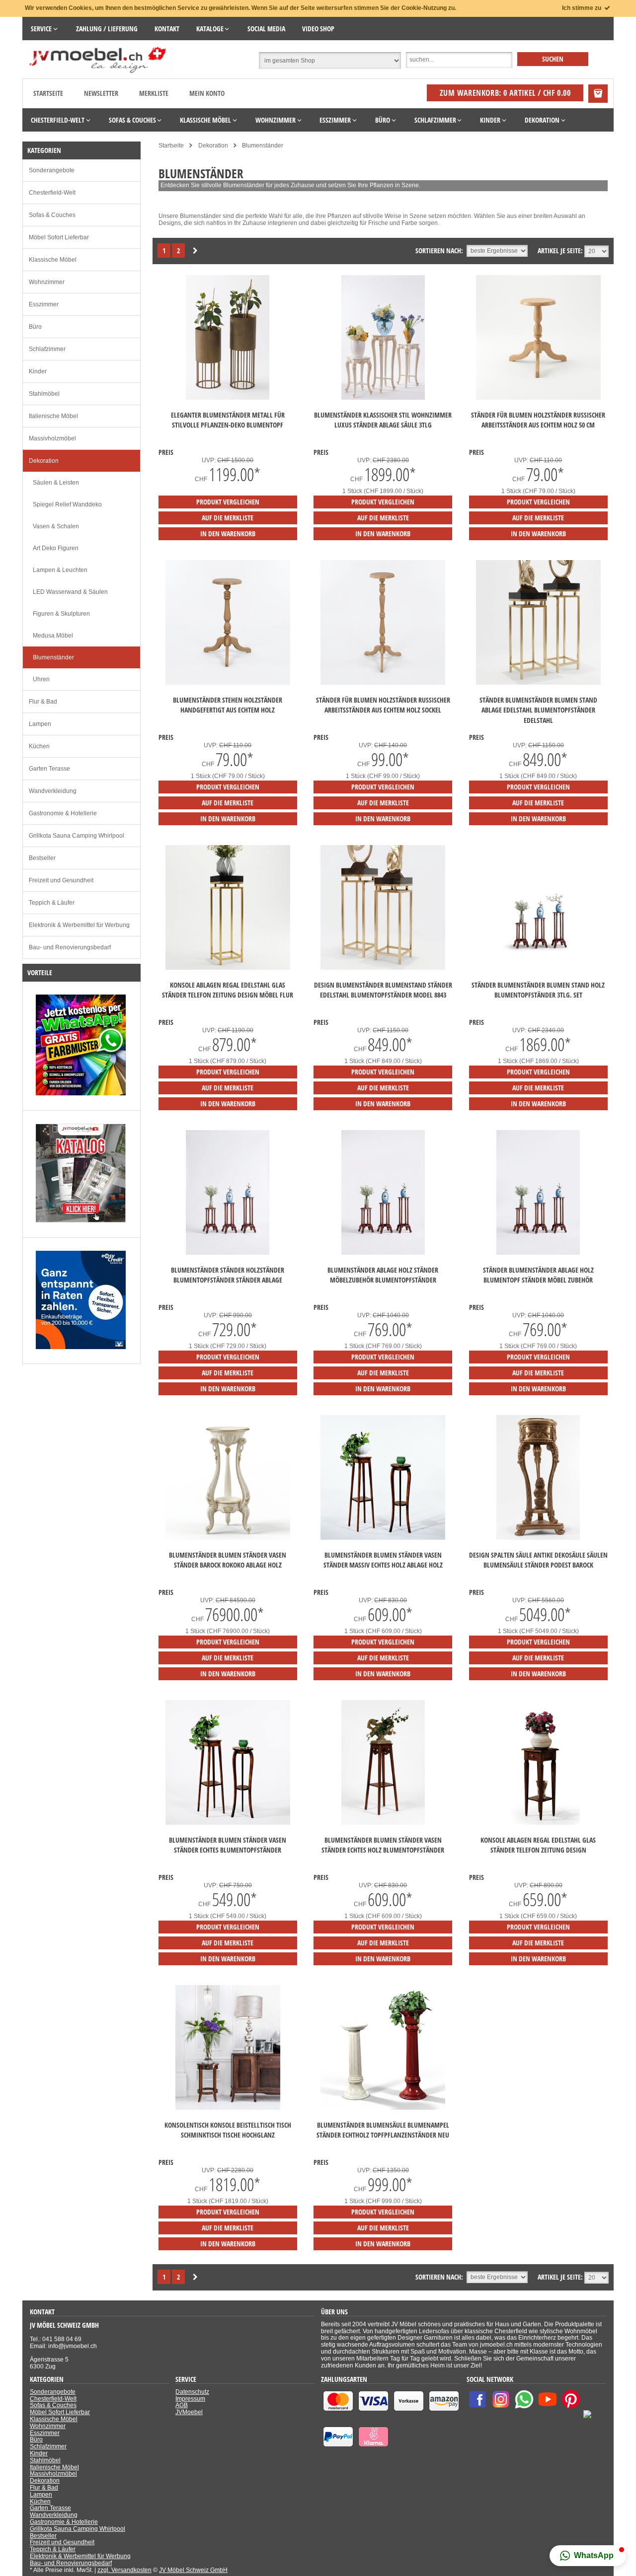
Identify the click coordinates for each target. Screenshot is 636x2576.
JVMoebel (189, 2412)
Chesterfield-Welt (52, 193)
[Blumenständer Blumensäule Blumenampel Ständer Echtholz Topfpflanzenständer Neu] (383, 2108)
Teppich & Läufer (52, 903)
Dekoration (44, 461)
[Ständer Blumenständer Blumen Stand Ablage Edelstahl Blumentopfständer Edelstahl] (538, 683)
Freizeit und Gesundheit (61, 880)
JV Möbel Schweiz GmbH (193, 2570)
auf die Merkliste (228, 518)
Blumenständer (53, 657)
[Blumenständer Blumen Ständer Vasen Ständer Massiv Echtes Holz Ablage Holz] (383, 1538)
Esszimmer (44, 304)
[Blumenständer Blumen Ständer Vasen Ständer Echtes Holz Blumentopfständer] (383, 1823)
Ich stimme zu (582, 8)
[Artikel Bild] (81, 1093)
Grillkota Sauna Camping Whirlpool (77, 836)
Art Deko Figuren (56, 548)
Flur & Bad (43, 702)
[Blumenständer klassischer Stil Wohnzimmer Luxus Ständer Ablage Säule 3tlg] (383, 398)
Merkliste (154, 93)
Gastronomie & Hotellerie (63, 813)
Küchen (39, 746)
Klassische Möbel (53, 260)
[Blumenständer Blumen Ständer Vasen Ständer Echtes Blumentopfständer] (228, 1823)
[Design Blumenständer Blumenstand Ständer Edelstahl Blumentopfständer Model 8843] (383, 968)
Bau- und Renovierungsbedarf (70, 947)
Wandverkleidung (53, 791)
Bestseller (42, 858)
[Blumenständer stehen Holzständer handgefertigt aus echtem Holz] (228, 683)
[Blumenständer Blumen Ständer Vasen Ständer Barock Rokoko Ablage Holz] (228, 1538)
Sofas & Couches (52, 215)
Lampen (40, 724)
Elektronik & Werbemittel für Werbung (79, 925)
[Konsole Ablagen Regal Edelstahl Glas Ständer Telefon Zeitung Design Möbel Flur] (228, 968)
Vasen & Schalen (56, 526)
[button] (588, 2556)
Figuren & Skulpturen (61, 614)
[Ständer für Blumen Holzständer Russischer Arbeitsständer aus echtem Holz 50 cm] (538, 398)
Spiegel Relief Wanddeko (67, 504)
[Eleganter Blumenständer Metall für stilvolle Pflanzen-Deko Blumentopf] (228, 398)
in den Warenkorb (228, 534)
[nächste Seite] (195, 251)
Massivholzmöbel (52, 438)
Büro (35, 327)
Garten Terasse (49, 769)
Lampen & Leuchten (60, 570)
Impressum (190, 2399)
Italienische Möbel (53, 416)
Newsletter (101, 93)
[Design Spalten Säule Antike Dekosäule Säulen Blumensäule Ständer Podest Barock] (538, 1538)
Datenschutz (192, 2392)
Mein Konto (207, 93)
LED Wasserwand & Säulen (70, 592)
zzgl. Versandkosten (124, 2570)
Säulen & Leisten (56, 483)
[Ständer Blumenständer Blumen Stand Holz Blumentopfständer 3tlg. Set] (538, 968)
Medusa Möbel (53, 636)
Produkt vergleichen (228, 502)
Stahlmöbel (44, 394)
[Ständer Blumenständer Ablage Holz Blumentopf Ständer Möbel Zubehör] (538, 1253)
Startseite (48, 93)
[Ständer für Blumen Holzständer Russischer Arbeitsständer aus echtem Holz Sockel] (383, 683)
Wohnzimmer (47, 282)
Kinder (38, 371)
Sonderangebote (52, 170)
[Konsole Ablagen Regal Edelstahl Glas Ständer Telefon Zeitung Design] (538, 1823)
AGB (182, 2405)
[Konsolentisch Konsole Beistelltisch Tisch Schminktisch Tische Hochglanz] (228, 2108)
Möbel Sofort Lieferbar (59, 237)
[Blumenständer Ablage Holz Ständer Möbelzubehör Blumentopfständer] (383, 1253)
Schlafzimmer (47, 349)
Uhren (41, 679)
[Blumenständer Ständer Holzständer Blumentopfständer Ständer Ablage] (228, 1253)
